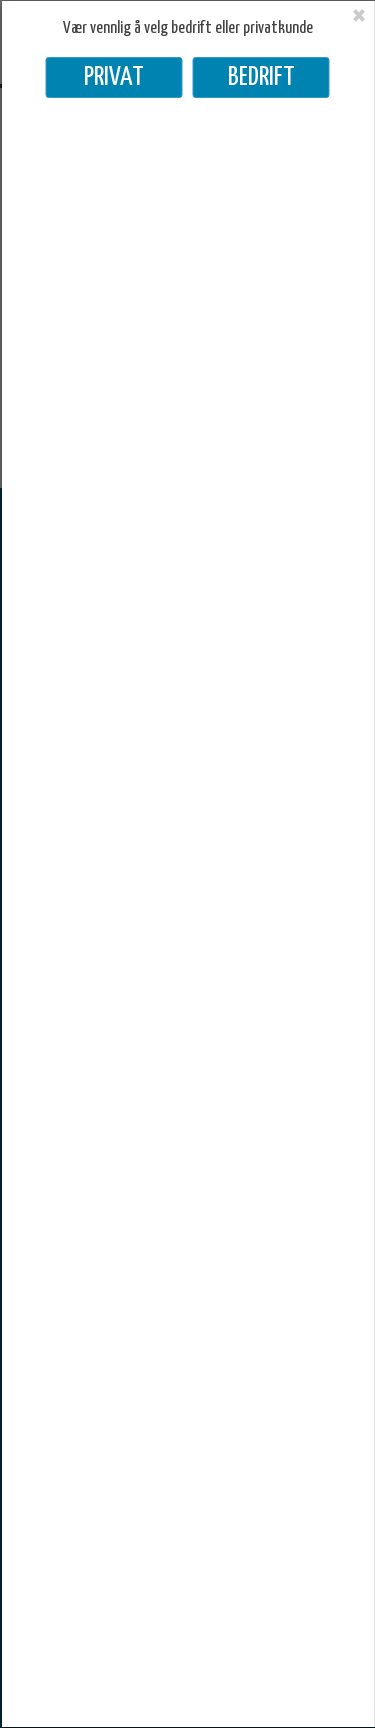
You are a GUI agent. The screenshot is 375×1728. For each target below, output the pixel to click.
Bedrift (261, 77)
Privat (114, 77)
